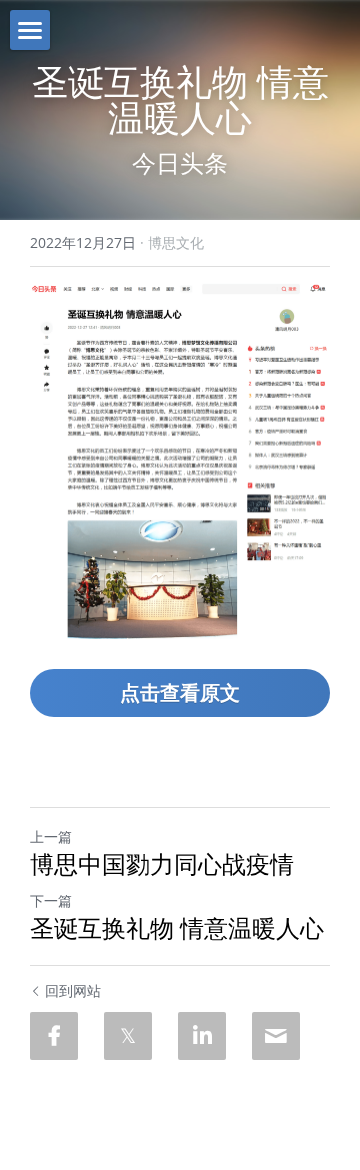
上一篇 (51, 836)
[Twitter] (128, 1036)
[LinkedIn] (202, 1036)
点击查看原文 (180, 692)
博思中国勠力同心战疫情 (162, 864)
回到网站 (73, 990)
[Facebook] (54, 1036)
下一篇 (51, 900)
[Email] (276, 1036)
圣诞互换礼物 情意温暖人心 (177, 928)
